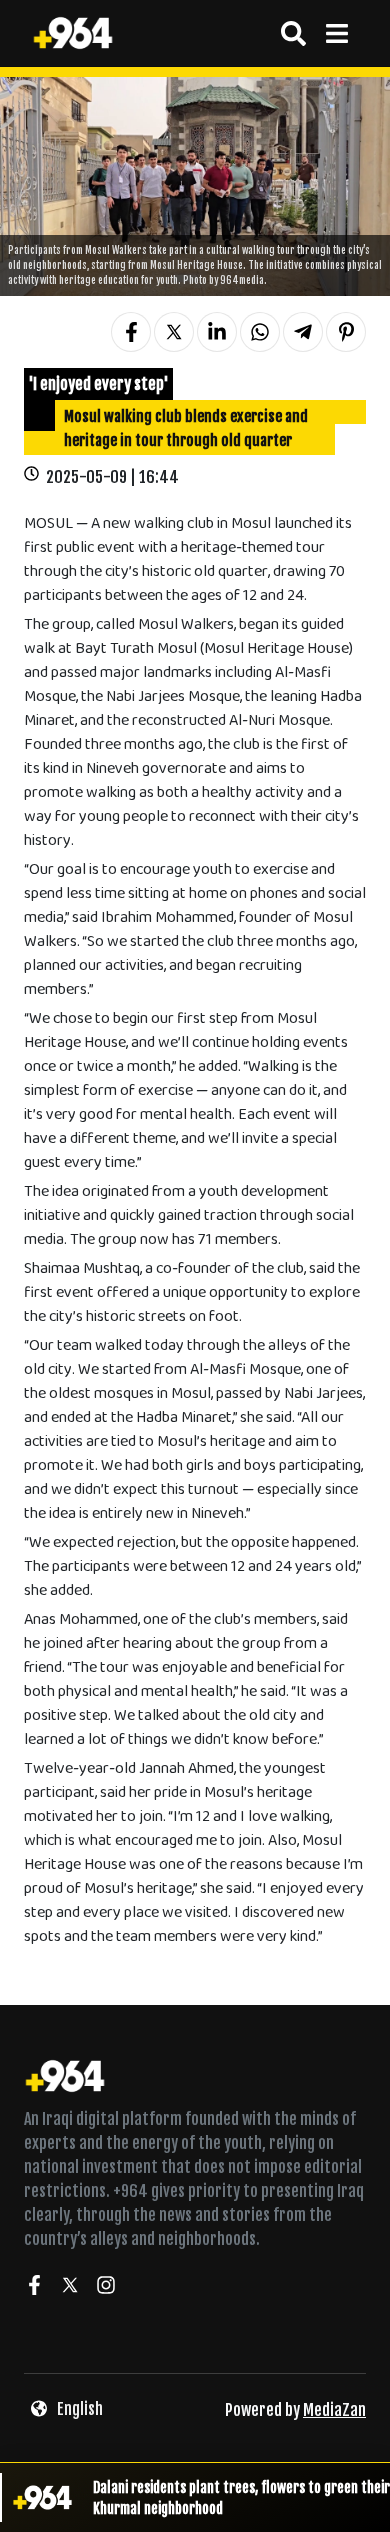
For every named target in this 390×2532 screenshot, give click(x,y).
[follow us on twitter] (70, 2288)
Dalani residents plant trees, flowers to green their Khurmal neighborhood (241, 2498)
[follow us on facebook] (34, 2288)
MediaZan (334, 2410)
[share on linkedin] (217, 332)
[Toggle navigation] (336, 33)
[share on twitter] (174, 332)
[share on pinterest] (346, 332)
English (80, 2409)
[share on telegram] (303, 332)
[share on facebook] (131, 332)
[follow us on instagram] (106, 2288)
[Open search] (293, 33)
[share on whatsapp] (260, 332)
